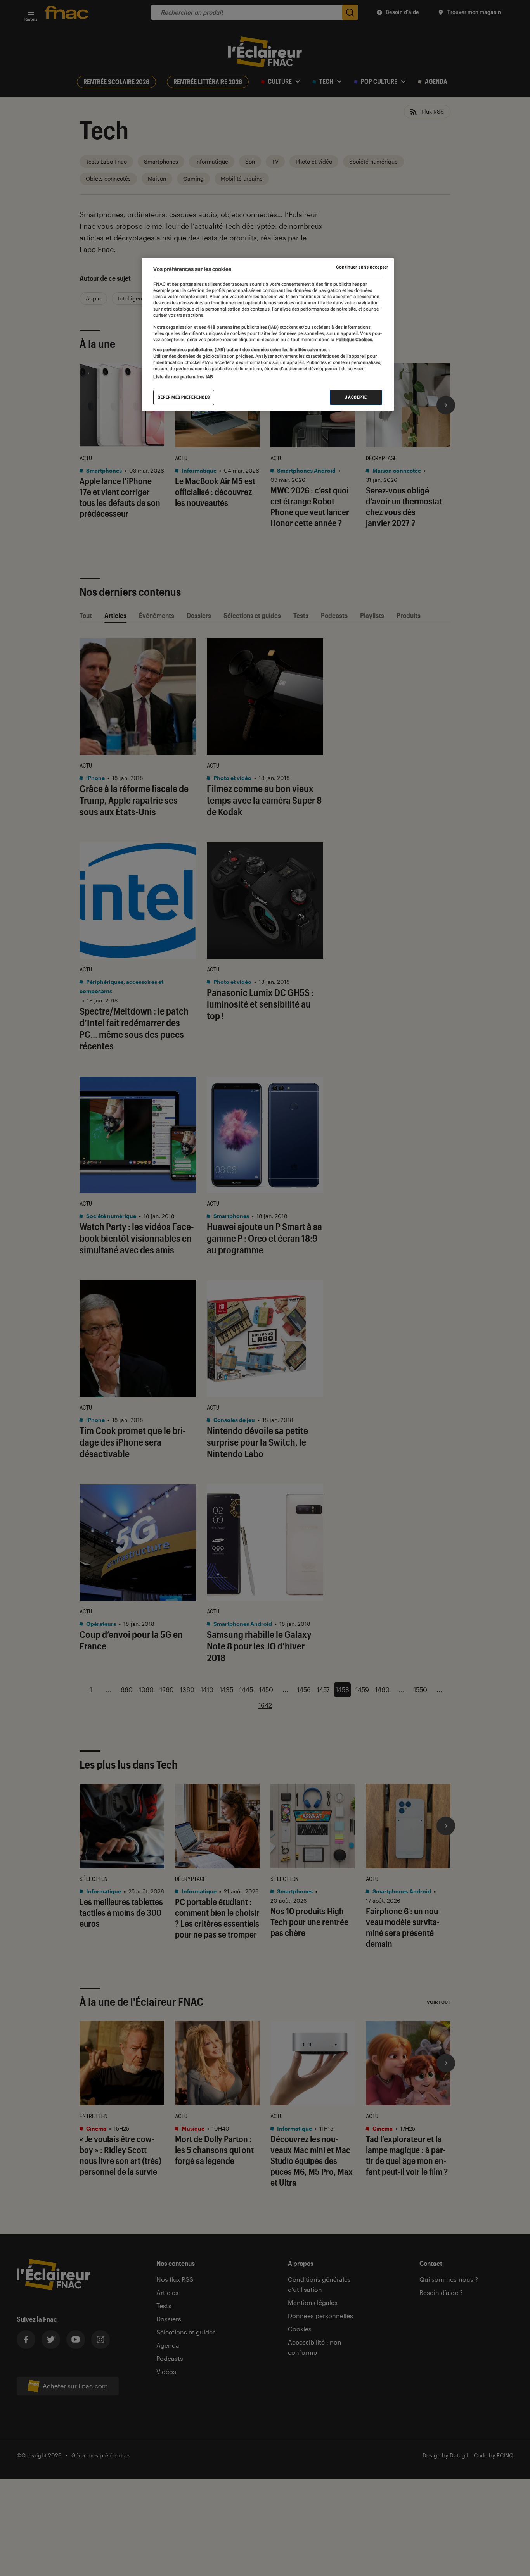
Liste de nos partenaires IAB (183, 376)
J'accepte (356, 397)
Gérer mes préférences (184, 397)
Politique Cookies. (354, 339)
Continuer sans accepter (362, 267)
